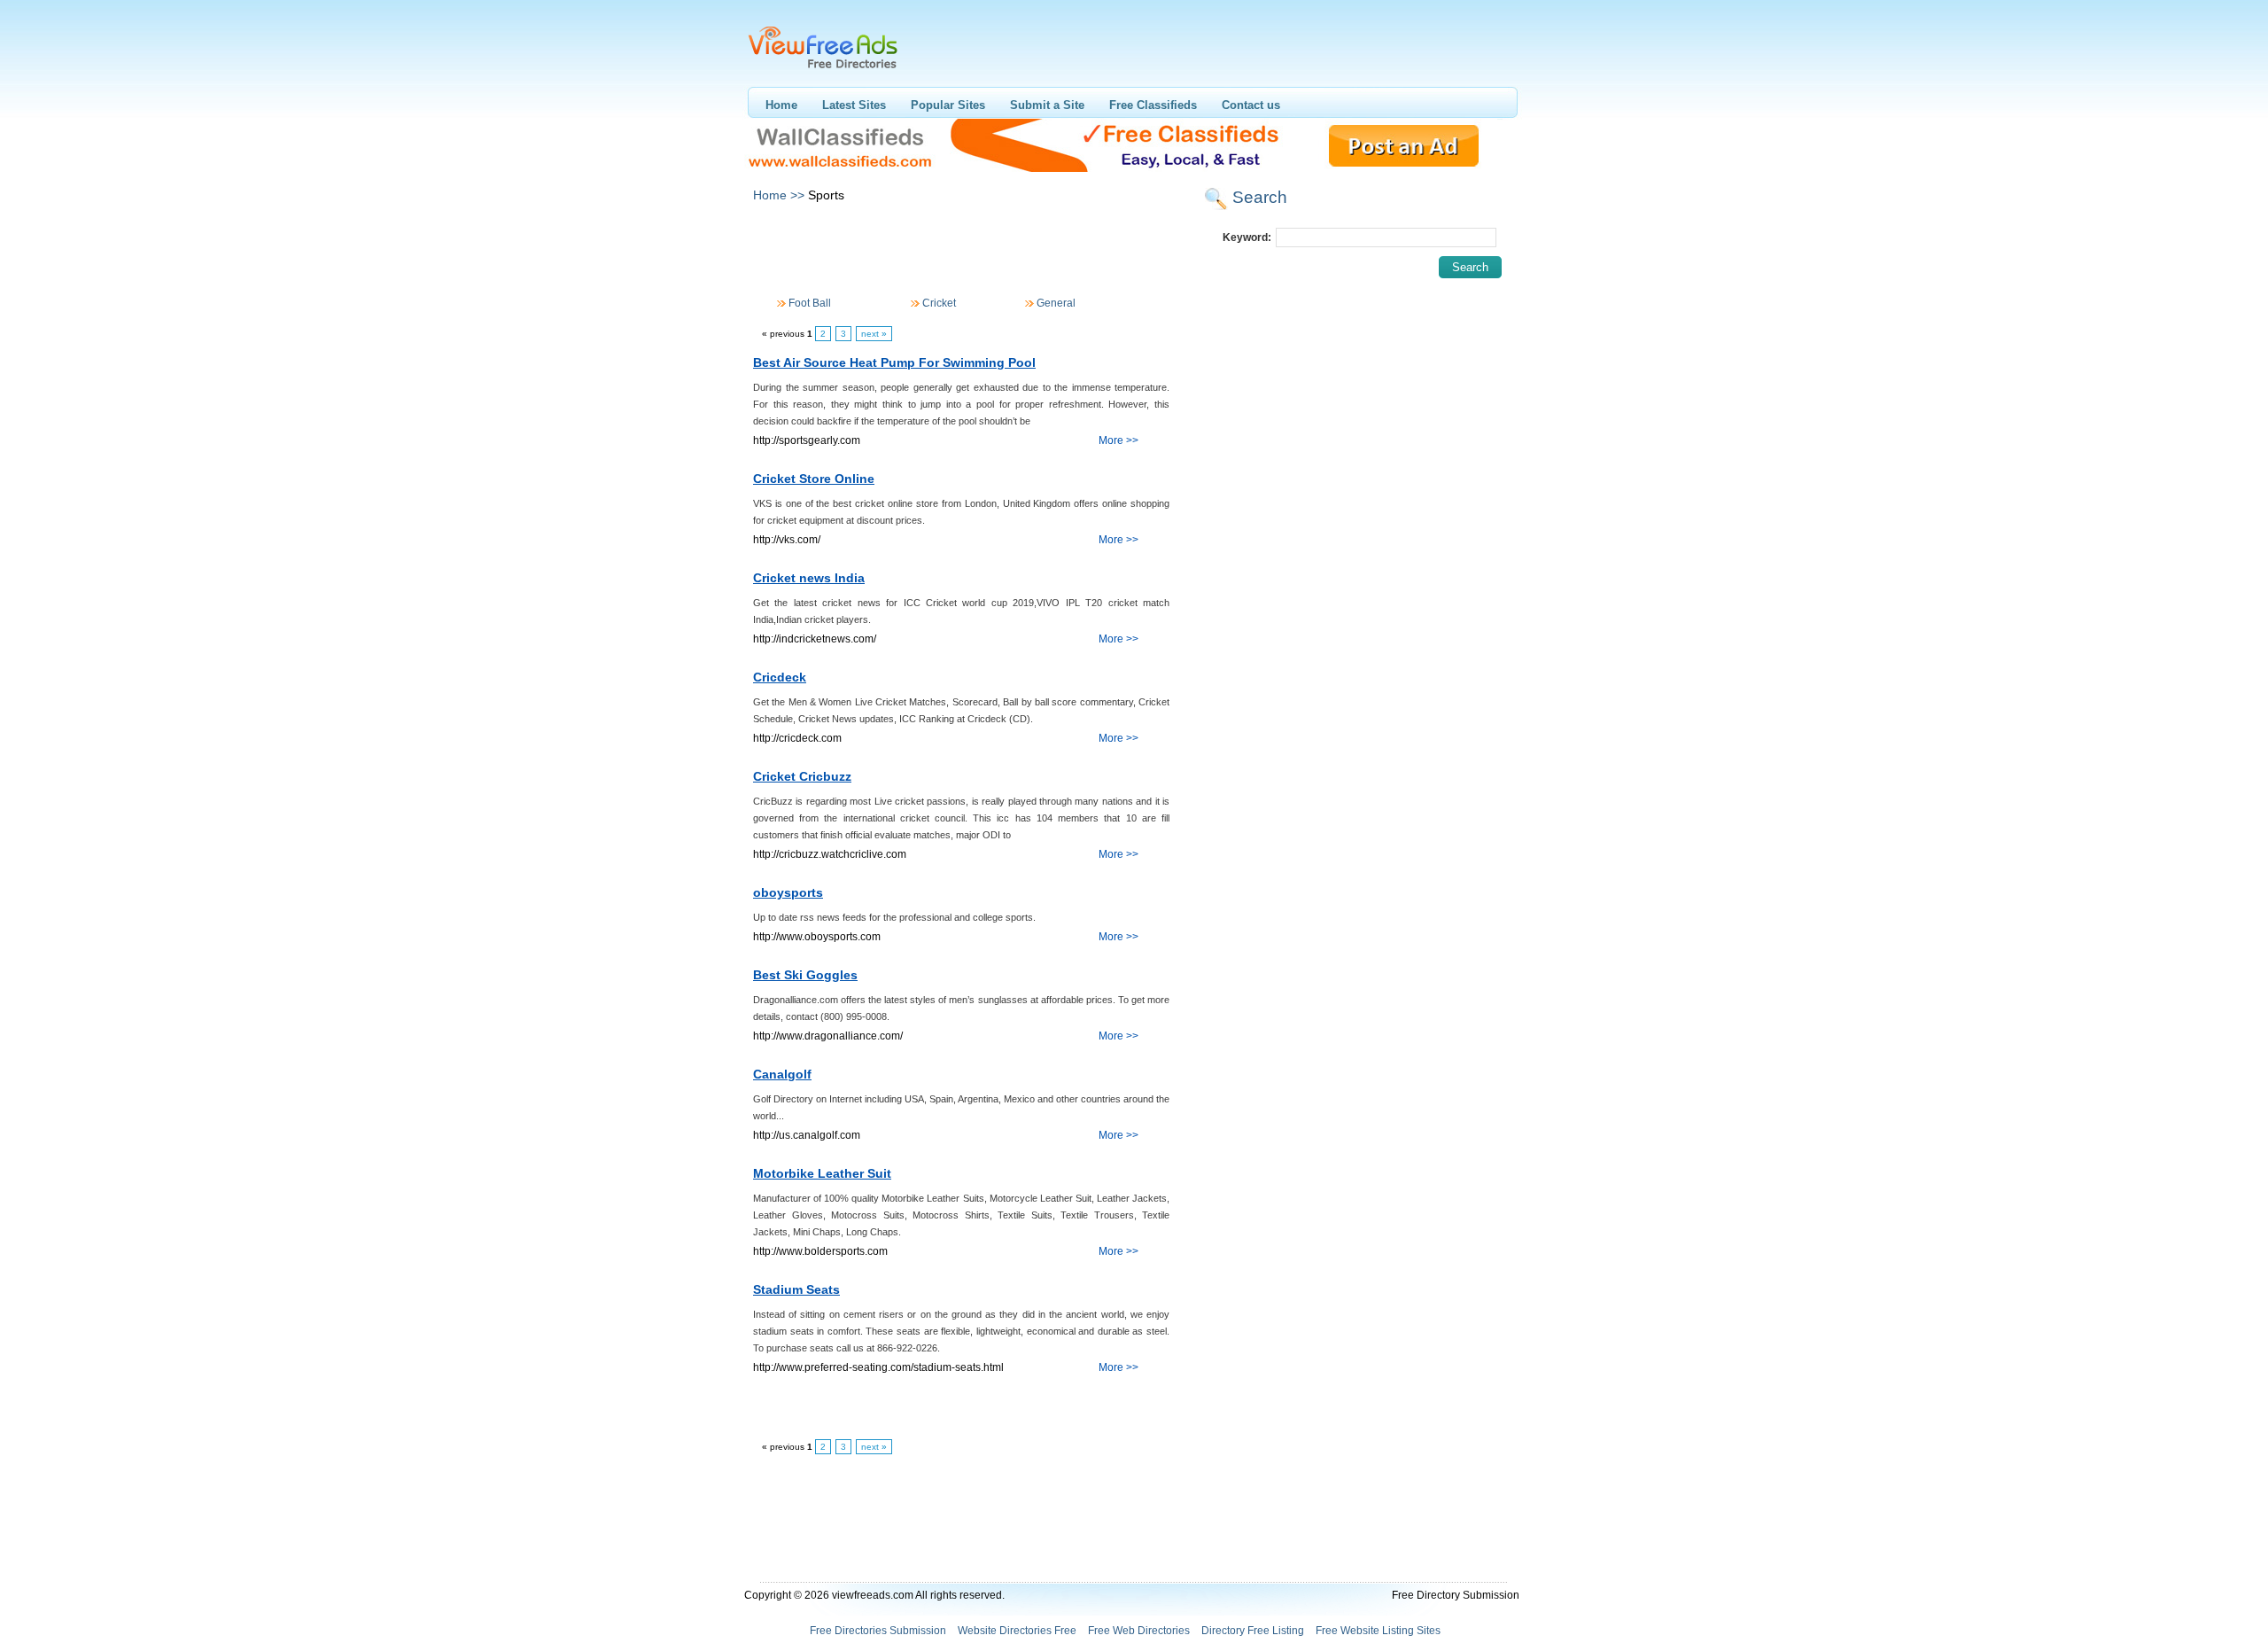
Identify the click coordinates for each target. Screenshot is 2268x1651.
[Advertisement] (960, 251)
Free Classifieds (1153, 105)
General (1055, 303)
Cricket (938, 303)
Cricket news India (809, 578)
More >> (1118, 440)
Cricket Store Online (814, 479)
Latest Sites (854, 105)
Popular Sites (948, 105)
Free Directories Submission (878, 1631)
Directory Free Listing (1253, 1631)
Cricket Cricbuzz (802, 776)
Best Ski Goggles (805, 975)
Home (781, 105)
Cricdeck (780, 677)
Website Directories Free (1017, 1631)
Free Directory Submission (1456, 1595)
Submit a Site (1047, 105)
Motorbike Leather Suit (822, 1173)
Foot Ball (808, 303)
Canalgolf (782, 1074)
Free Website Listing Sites (1378, 1631)
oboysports (788, 892)
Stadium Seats (796, 1289)
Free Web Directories (1139, 1631)
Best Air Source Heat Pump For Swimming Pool (894, 362)
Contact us (1251, 105)
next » (874, 334)
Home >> (779, 195)
